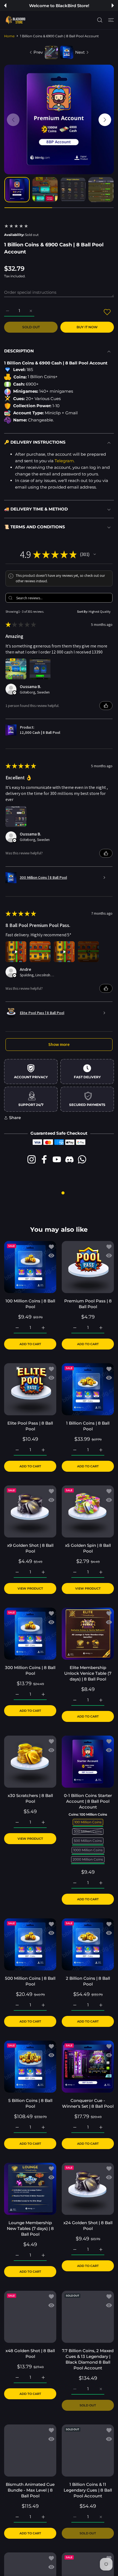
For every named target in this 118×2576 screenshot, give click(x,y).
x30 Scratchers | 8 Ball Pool (30, 1798)
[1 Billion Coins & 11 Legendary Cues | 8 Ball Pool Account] (88, 2451)
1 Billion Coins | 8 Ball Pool (88, 1426)
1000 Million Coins (88, 1850)
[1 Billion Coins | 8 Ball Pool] (88, 1389)
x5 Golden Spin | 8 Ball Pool (88, 1548)
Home (9, 36)
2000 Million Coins (88, 1859)
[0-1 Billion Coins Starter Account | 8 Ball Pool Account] (88, 1762)
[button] (5, 5)
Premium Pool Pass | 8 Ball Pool (88, 1304)
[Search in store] (100, 20)
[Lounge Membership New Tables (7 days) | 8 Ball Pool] (30, 2189)
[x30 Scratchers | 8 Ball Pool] (30, 1762)
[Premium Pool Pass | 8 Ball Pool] (88, 1267)
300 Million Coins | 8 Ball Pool (30, 1670)
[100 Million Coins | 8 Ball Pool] (30, 1267)
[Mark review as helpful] (106, 706)
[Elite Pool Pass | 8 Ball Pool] (30, 1389)
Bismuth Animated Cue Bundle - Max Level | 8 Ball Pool (30, 2490)
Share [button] (15, 1118)
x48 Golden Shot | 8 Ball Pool (30, 2354)
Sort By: (83, 611)
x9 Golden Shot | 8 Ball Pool (30, 1548)
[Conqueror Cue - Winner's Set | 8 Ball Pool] (88, 2067)
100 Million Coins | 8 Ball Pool (30, 1304)
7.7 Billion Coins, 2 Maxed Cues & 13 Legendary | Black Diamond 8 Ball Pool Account (88, 2359)
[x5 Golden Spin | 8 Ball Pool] (88, 1511)
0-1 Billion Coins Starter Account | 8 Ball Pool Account (88, 1801)
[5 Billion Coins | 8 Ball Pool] (30, 2067)
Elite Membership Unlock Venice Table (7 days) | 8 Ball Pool (88, 1673)
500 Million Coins (88, 1840)
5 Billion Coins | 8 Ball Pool (30, 2103)
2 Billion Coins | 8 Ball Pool (88, 1981)
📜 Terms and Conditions (35, 527)
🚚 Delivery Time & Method (36, 509)
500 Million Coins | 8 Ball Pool (30, 1981)
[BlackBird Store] (15, 20)
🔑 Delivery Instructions (35, 442)
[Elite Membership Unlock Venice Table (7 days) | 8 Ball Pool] (88, 1634)
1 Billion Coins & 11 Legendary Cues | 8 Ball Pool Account (88, 2490)
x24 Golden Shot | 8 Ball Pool (88, 2226)
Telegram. (65, 461)
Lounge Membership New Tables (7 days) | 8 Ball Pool (30, 2228)
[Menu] (111, 20)
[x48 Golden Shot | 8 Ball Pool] (30, 2317)
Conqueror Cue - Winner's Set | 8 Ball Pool (88, 2103)
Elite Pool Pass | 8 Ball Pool (30, 1426)
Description (19, 351)
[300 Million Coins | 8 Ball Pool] (30, 1634)
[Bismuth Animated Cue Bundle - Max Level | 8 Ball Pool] (30, 2451)
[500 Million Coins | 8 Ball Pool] (30, 1944)
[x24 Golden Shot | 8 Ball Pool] (88, 2189)
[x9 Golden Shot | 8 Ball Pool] (30, 1511)
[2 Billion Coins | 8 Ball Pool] (88, 1944)
